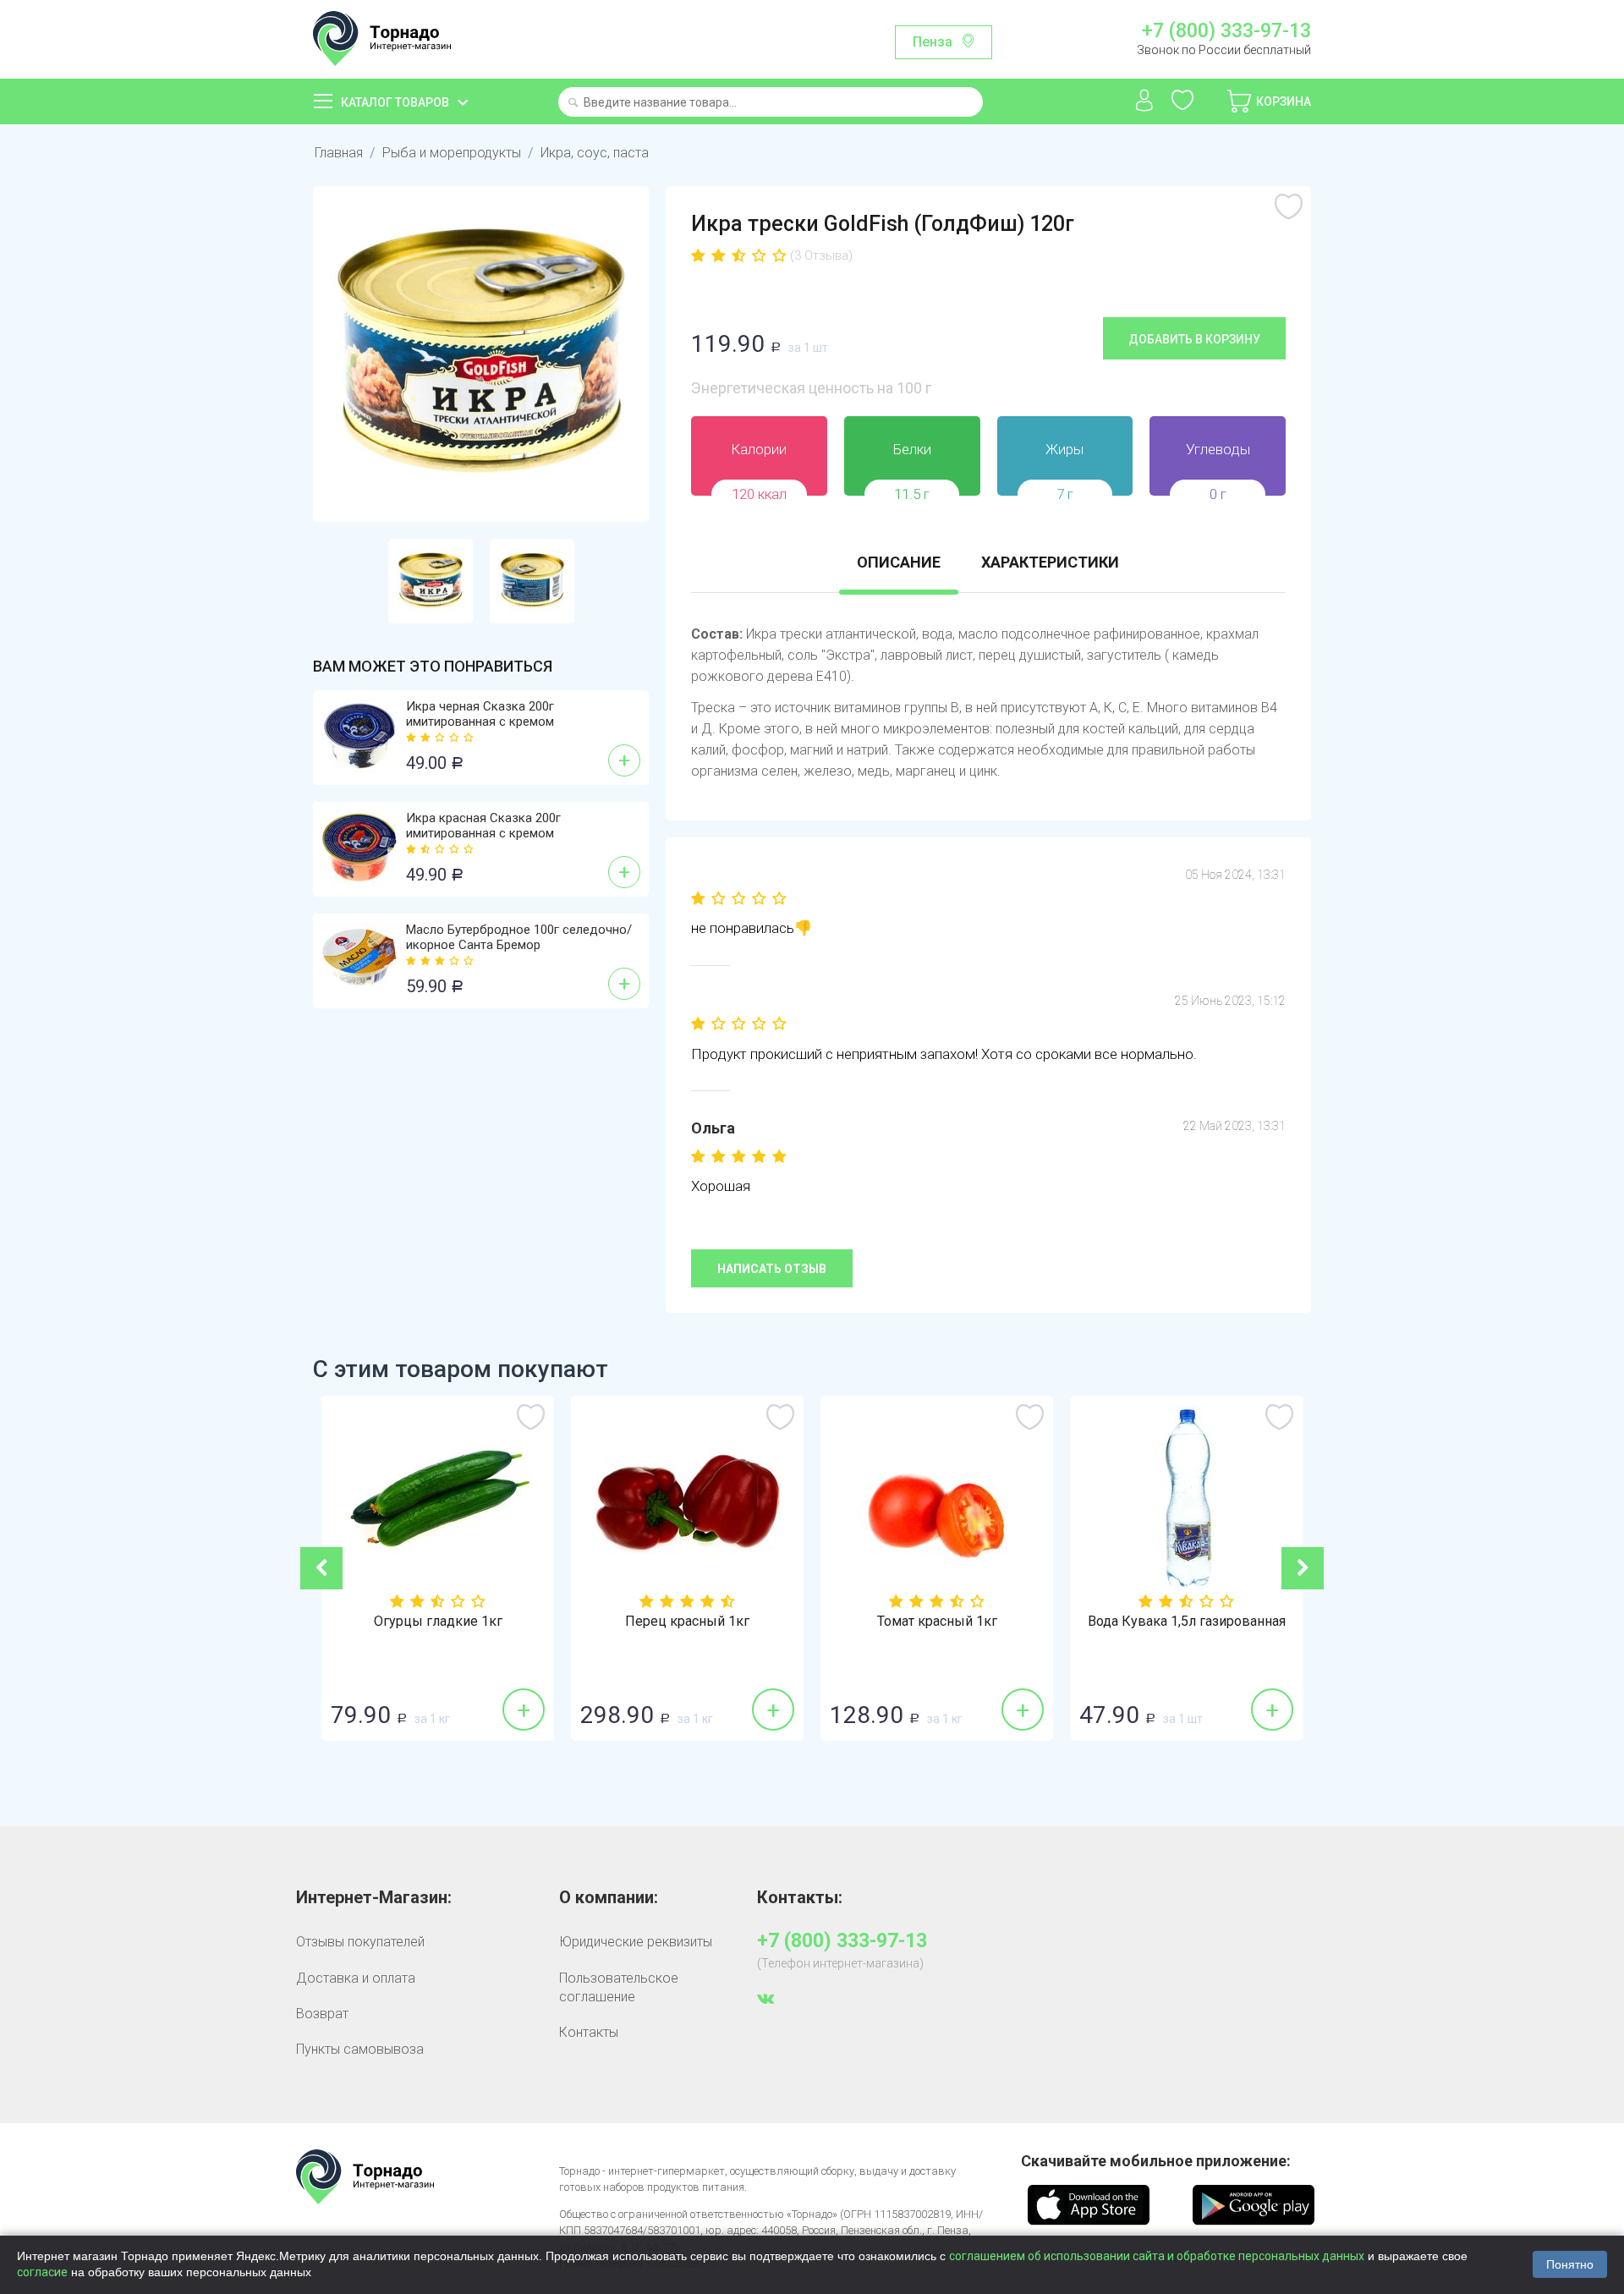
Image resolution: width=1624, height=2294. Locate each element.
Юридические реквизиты (636, 1942)
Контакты (589, 2032)
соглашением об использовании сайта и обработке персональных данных (1157, 2256)
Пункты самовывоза (360, 2049)
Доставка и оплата (356, 1978)
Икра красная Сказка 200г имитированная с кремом (483, 826)
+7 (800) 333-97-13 (1226, 31)
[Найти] (573, 104)
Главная (339, 153)
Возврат (322, 2014)
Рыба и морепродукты (452, 153)
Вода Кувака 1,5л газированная (1187, 1622)
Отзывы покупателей (360, 1942)
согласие (42, 2272)
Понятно (1570, 2264)
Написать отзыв (772, 1269)
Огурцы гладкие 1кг (438, 1622)
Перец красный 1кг (687, 1622)
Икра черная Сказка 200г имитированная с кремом (480, 714)
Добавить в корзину (1194, 339)
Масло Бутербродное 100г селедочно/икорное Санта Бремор (519, 937)
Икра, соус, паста (595, 153)
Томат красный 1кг (937, 1622)
